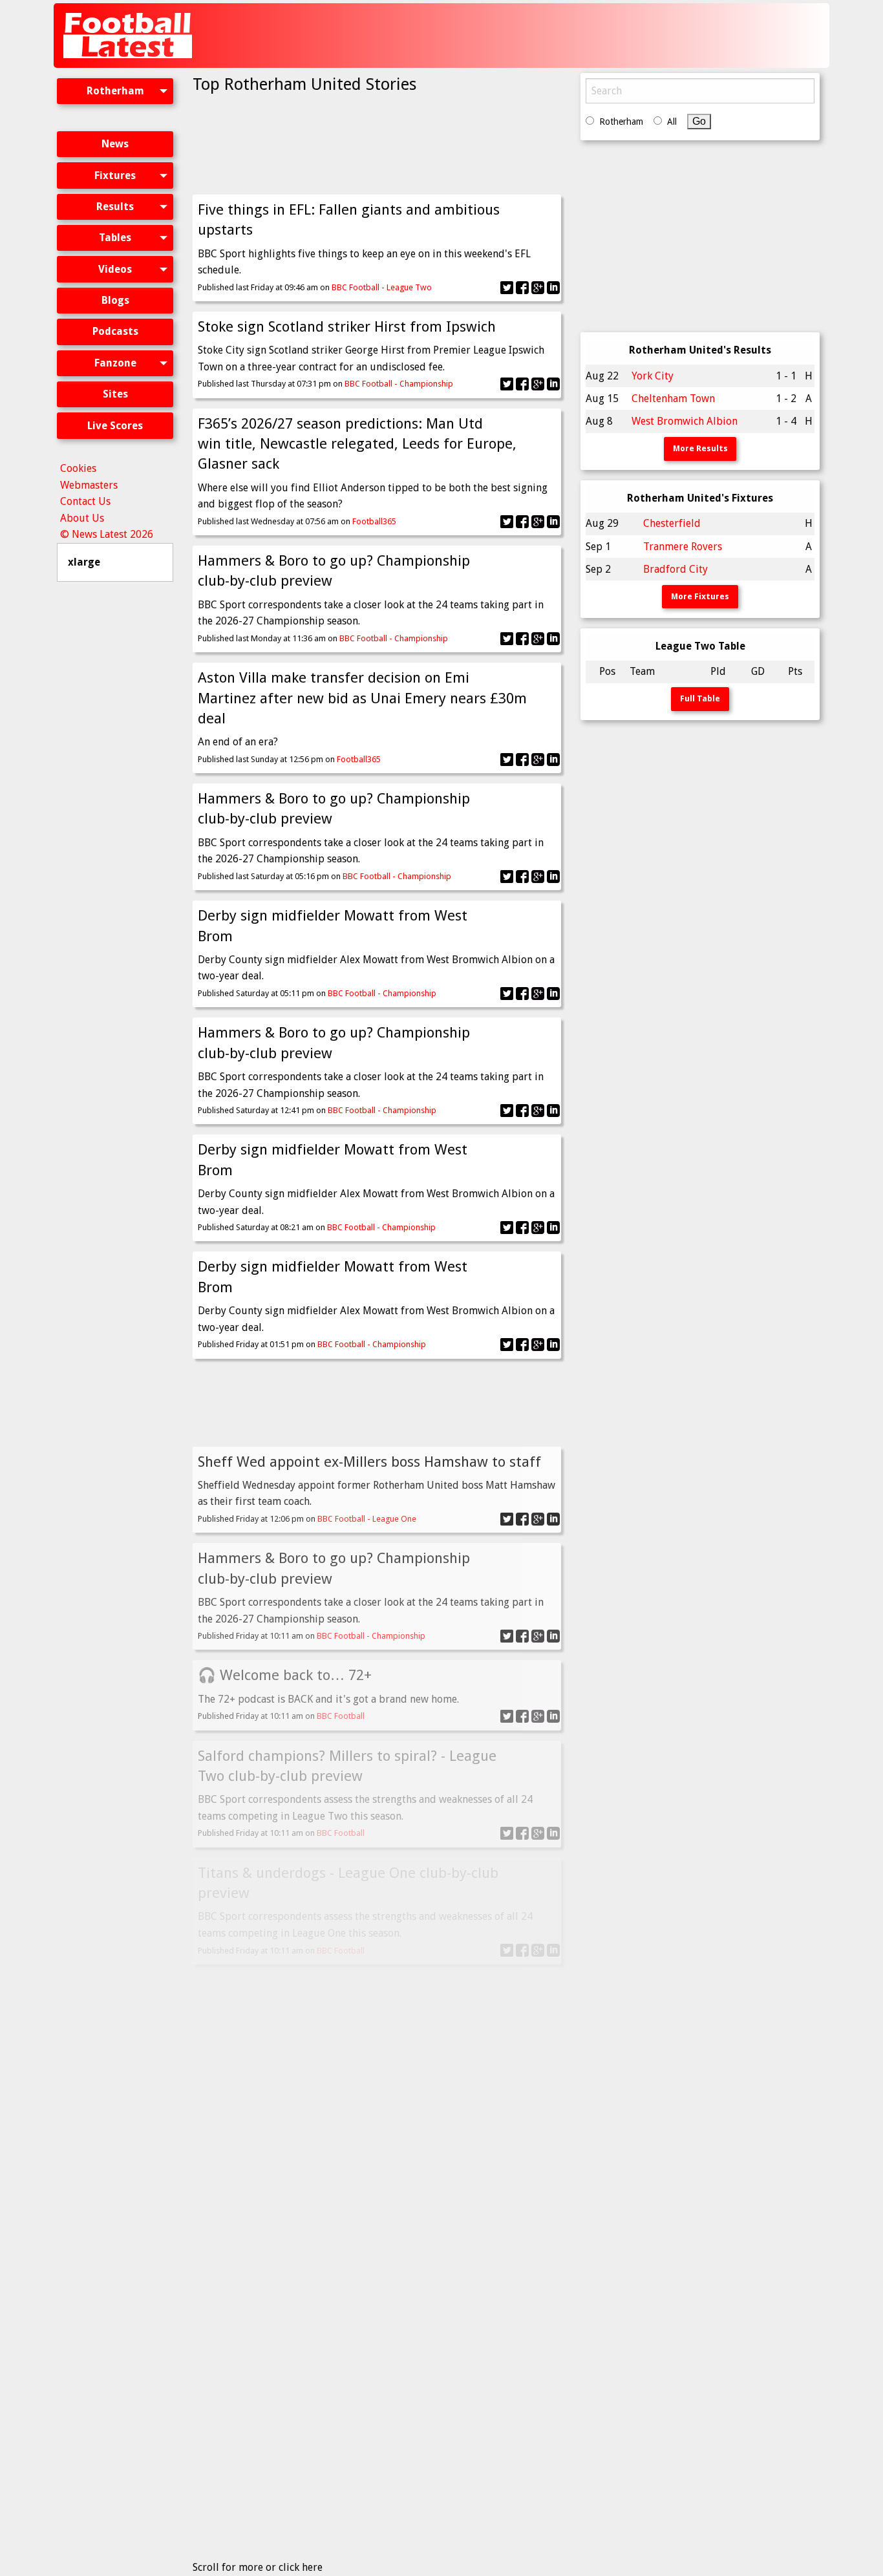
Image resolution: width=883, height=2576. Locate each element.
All (672, 122)
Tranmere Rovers (683, 547)
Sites (115, 394)
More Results (700, 448)
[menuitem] (115, 102)
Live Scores (115, 426)
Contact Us (85, 501)
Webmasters (89, 485)
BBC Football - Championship (399, 384)
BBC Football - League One (367, 1519)
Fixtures (115, 176)
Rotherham (115, 91)
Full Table (700, 698)
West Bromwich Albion (685, 421)
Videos (115, 269)
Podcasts (115, 331)
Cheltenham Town (673, 399)
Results (115, 207)
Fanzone (115, 363)
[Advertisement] (591, 36)
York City (653, 376)
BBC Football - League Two (382, 287)
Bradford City (676, 569)
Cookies (78, 468)
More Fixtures (700, 596)
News (115, 144)
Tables (115, 238)
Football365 (374, 521)
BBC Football (341, 1716)
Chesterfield (672, 523)
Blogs (115, 300)
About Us (82, 518)
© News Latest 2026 (107, 534)
